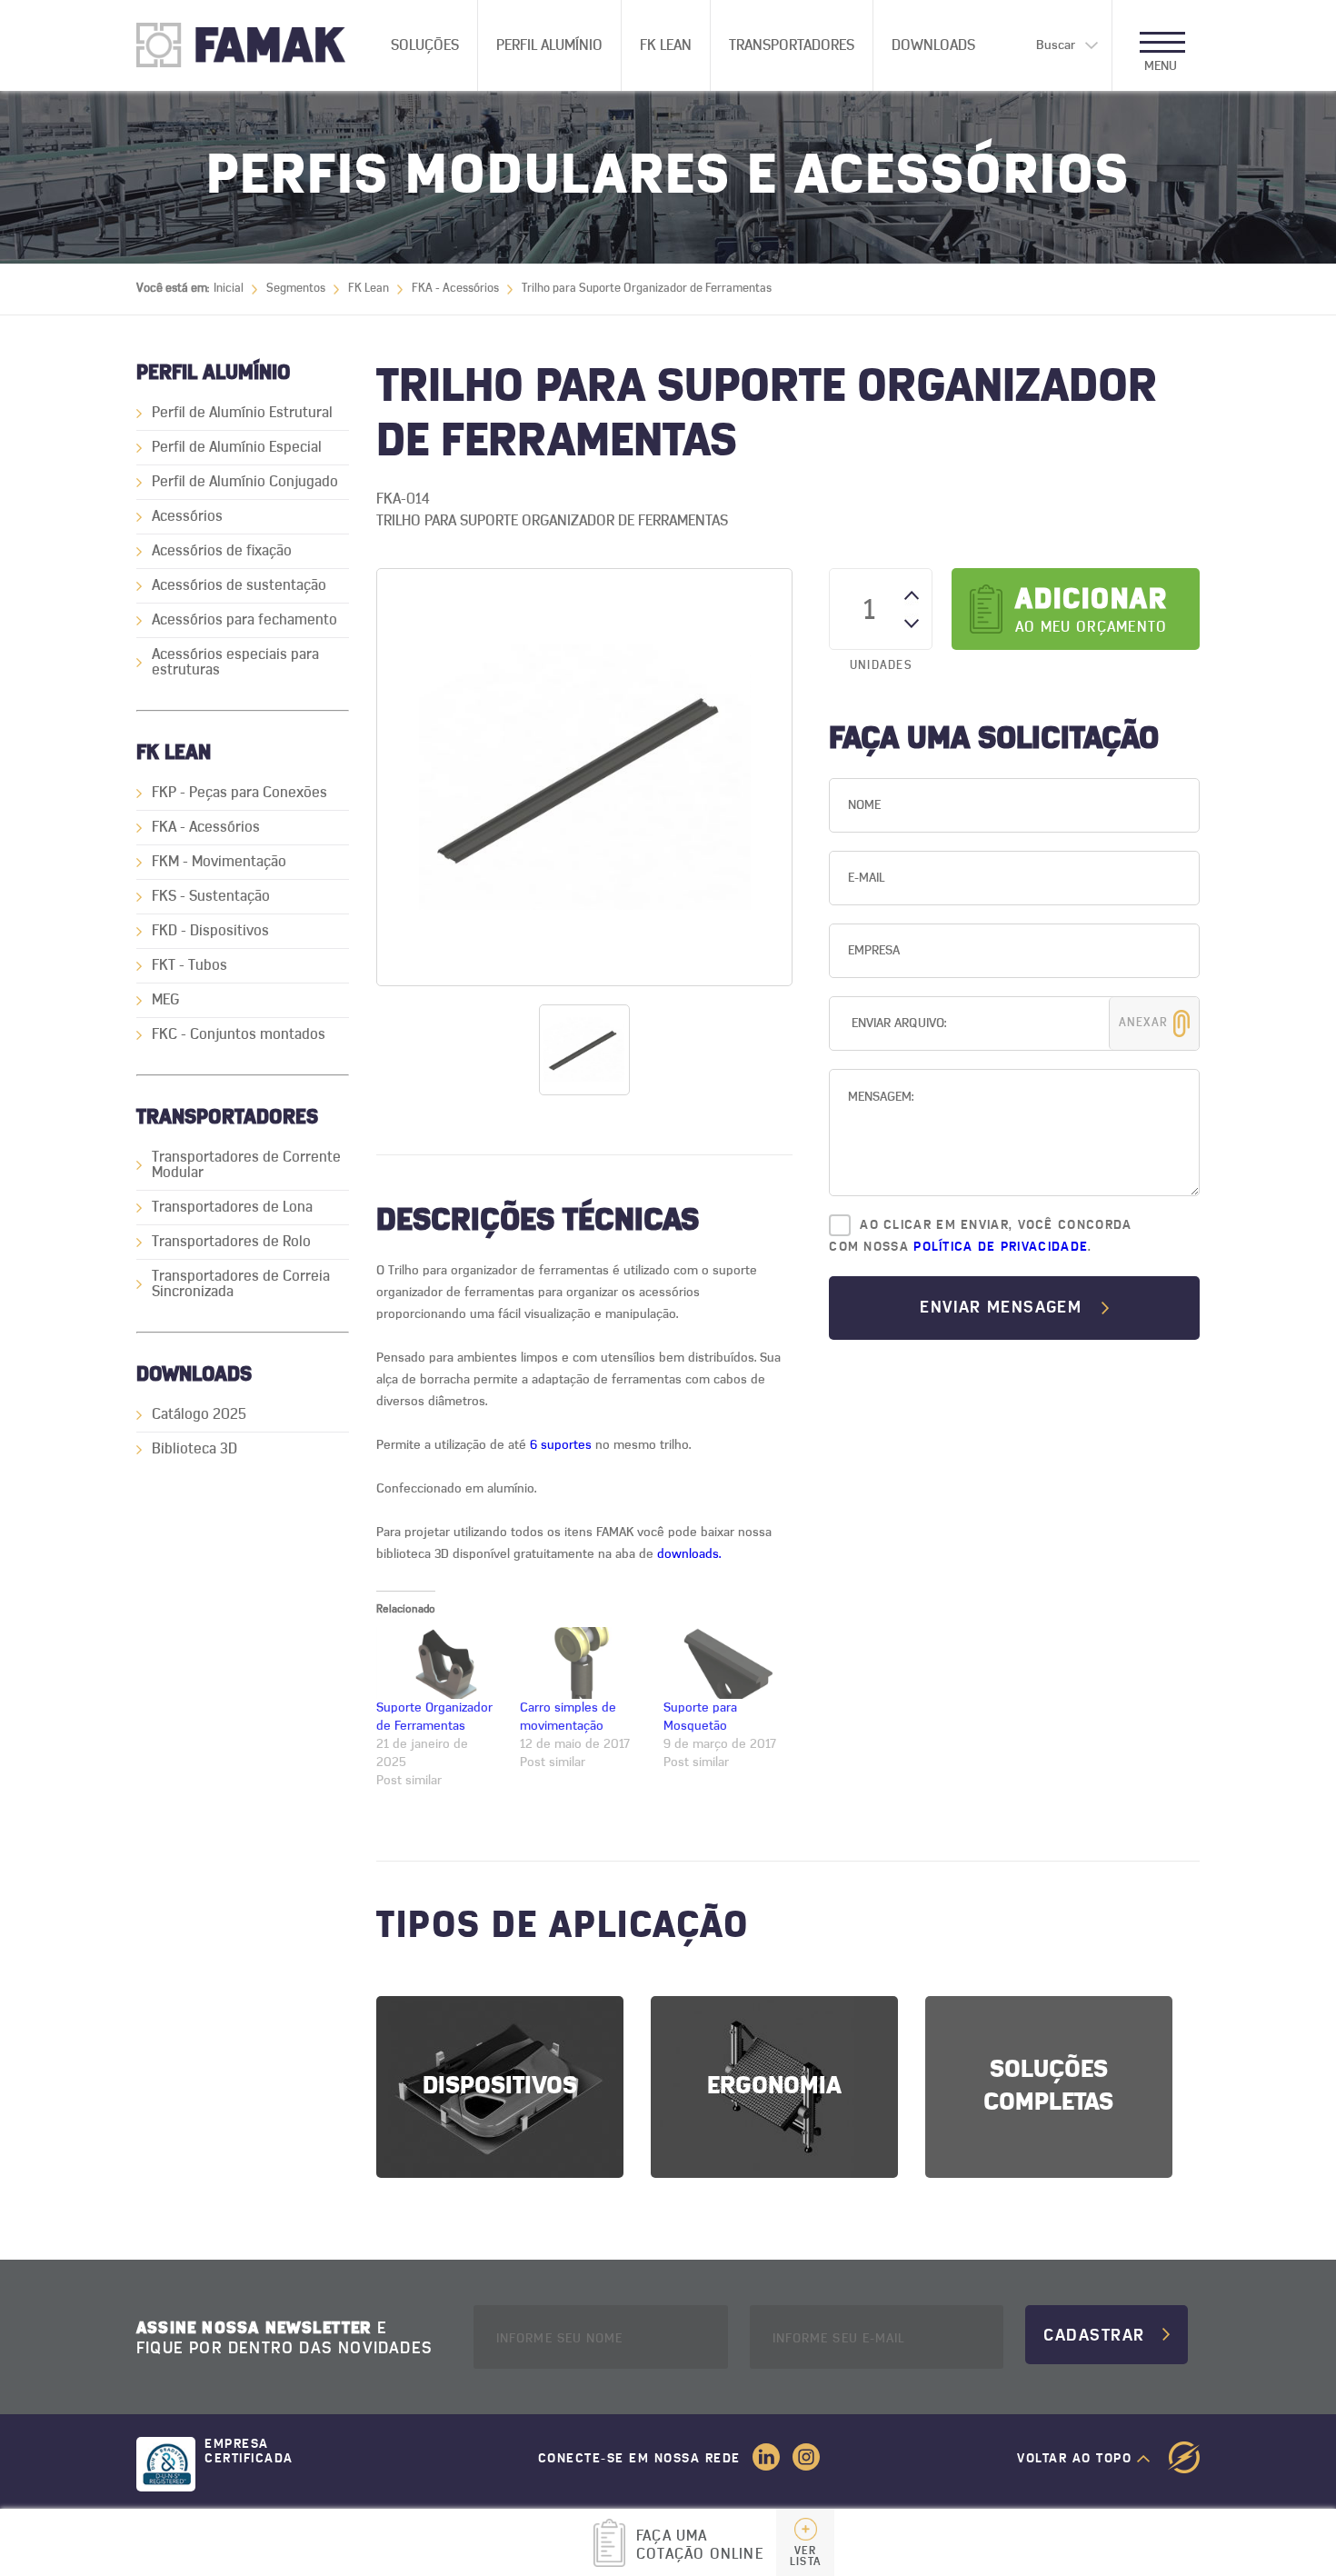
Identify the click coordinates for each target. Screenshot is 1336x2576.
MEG (165, 1000)
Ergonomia (774, 2087)
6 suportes (561, 1445)
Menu (1161, 66)
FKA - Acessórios (455, 289)
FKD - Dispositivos (210, 931)
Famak (254, 45)
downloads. (687, 1554)
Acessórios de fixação (222, 551)
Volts (1184, 2457)
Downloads (933, 45)
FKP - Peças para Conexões (239, 793)
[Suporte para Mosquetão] (726, 1663)
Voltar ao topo (1074, 2459)
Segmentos (296, 289)
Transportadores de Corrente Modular (246, 1165)
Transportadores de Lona (232, 1207)
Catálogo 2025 (199, 1414)
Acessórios (187, 516)
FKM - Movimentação (219, 862)
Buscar (1056, 45)
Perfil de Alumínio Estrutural (242, 413)
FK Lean (666, 45)
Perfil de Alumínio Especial (237, 447)
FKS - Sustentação (211, 896)
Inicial (229, 289)
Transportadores (792, 45)
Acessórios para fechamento (244, 620)
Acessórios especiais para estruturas (235, 662)
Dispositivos (500, 2087)
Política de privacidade (1001, 1247)
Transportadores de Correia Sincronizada (241, 1284)
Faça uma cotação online (724, 2548)
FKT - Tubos (189, 965)
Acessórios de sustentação (239, 585)
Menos (912, 621)
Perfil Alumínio (549, 45)
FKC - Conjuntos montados (239, 1034)
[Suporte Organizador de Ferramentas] (439, 1663)
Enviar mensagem (1001, 1308)
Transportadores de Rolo (231, 1242)
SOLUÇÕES (425, 45)
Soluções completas (1048, 2087)
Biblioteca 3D (194, 1449)
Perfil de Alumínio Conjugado (245, 482)
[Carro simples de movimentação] (583, 1663)
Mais (912, 598)
